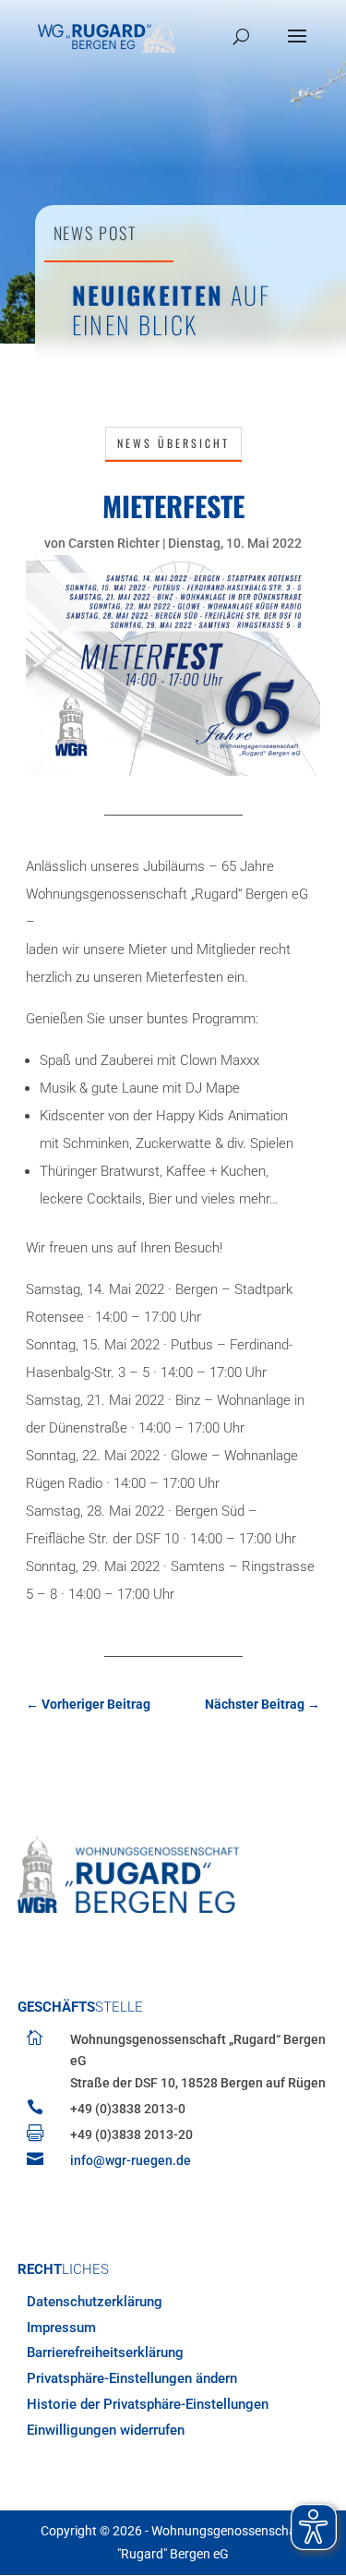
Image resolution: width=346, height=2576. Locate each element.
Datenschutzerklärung (95, 2302)
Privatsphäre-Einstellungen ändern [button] (132, 2378)
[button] (297, 48)
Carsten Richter (114, 543)
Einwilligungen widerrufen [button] (106, 2430)
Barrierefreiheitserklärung (105, 2352)
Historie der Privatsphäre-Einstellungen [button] (148, 2404)
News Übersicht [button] (173, 443)
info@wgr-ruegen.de (131, 2160)
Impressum (61, 2328)
